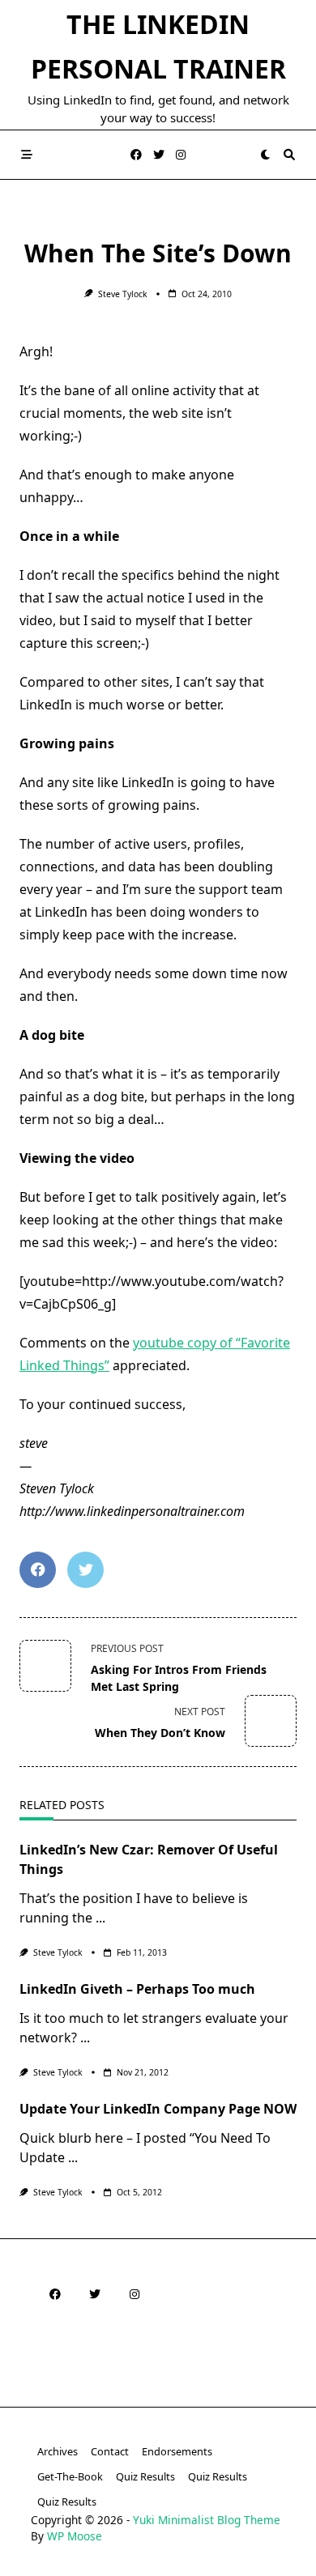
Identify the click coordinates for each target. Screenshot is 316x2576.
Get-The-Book (70, 2476)
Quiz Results (145, 2476)
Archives (58, 2451)
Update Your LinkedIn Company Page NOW (158, 2109)
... (100, 1918)
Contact (110, 2451)
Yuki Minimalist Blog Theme (207, 2520)
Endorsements (177, 2451)
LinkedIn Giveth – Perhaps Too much (137, 1989)
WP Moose (75, 2536)
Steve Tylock (123, 294)
